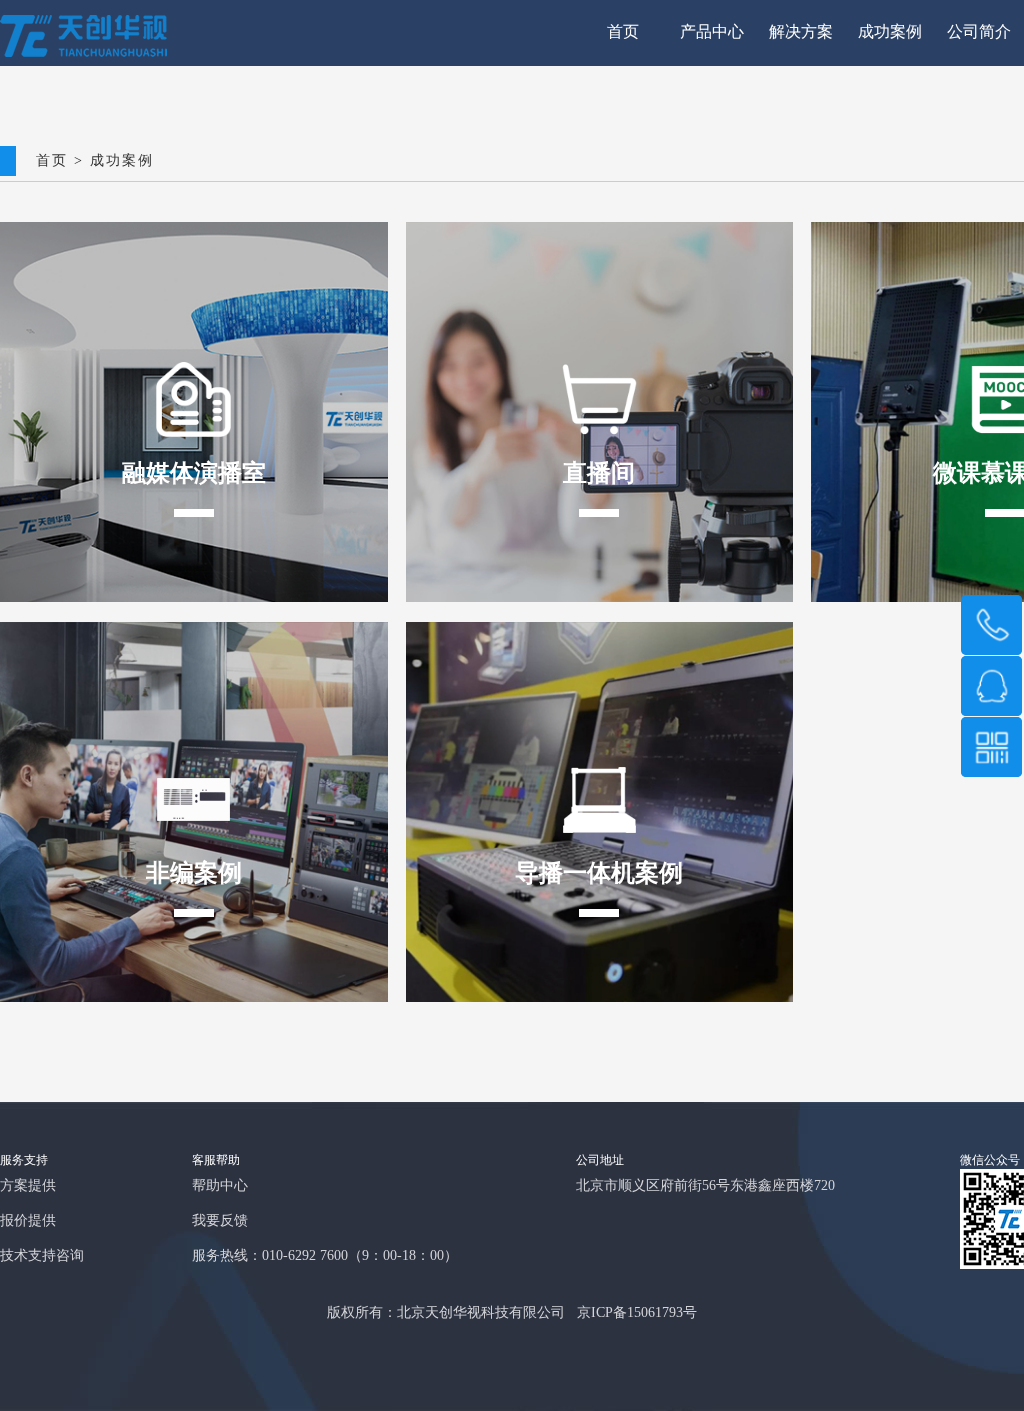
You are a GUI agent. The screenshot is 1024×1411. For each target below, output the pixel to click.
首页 (623, 32)
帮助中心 (220, 1186)
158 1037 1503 (992, 625)
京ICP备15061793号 (637, 1313)
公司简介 (979, 32)
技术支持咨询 (42, 1256)
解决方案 (801, 32)
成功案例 (890, 32)
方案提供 (28, 1186)
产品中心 (712, 32)
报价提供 (28, 1221)
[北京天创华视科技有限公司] (83, 53)
